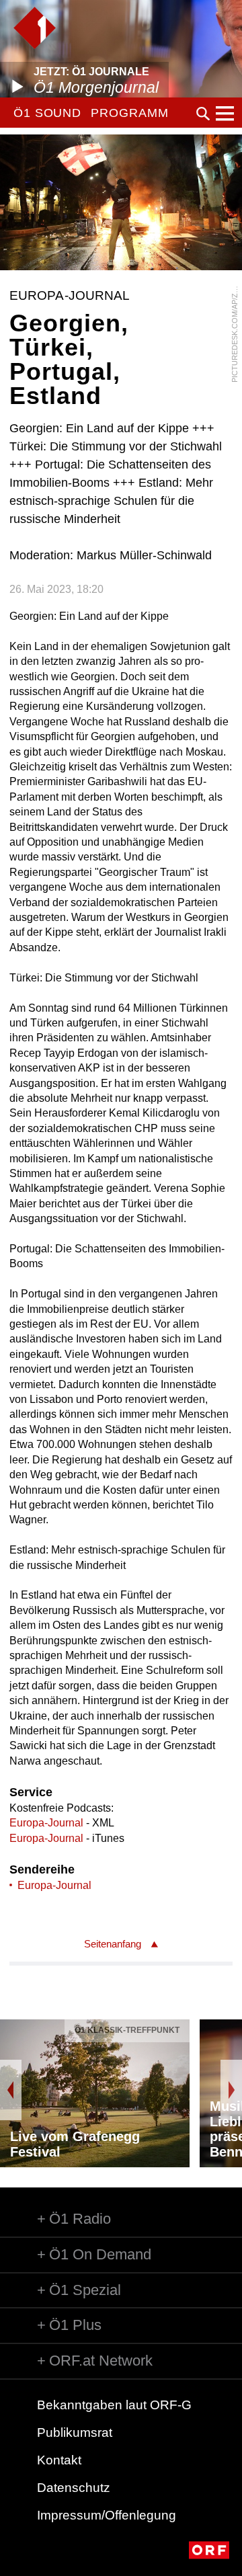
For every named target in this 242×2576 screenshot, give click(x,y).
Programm (129, 113)
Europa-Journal (46, 1823)
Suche (203, 114)
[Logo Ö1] (35, 28)
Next (231, 2090)
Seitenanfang (113, 1944)
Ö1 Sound (47, 113)
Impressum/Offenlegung (107, 2515)
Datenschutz (74, 2488)
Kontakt (59, 2460)
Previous (11, 2090)
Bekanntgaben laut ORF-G (114, 2405)
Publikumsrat (75, 2432)
